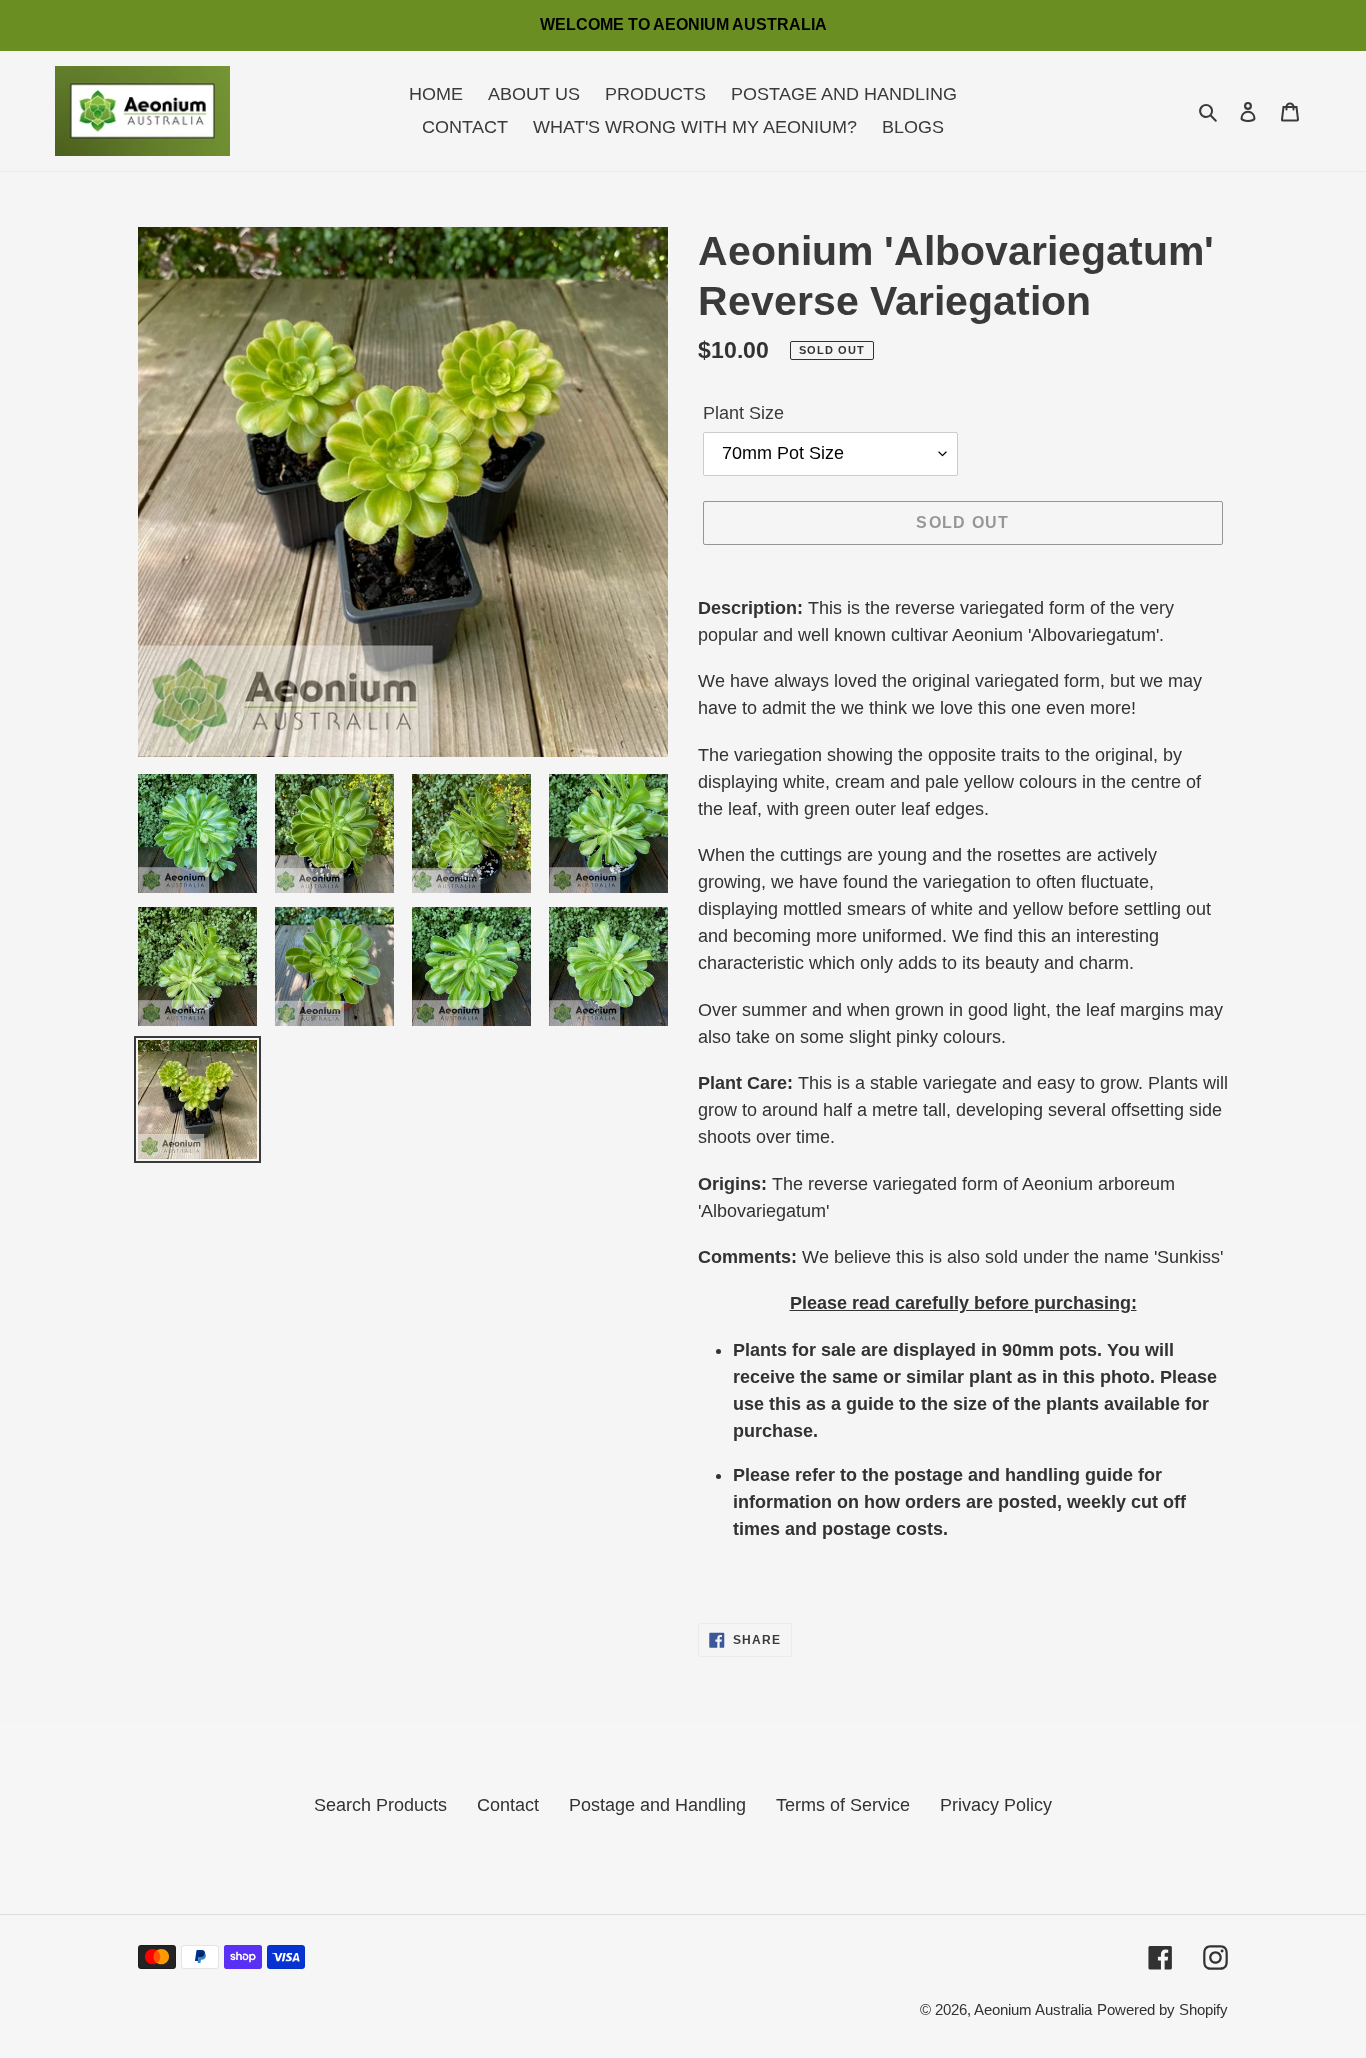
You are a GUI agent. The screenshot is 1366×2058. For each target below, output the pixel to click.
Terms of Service (843, 1805)
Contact (508, 1805)
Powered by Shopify (1162, 2009)
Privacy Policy (996, 1805)
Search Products (380, 1805)
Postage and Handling (657, 1805)
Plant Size (743, 413)
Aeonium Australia (1033, 2009)
